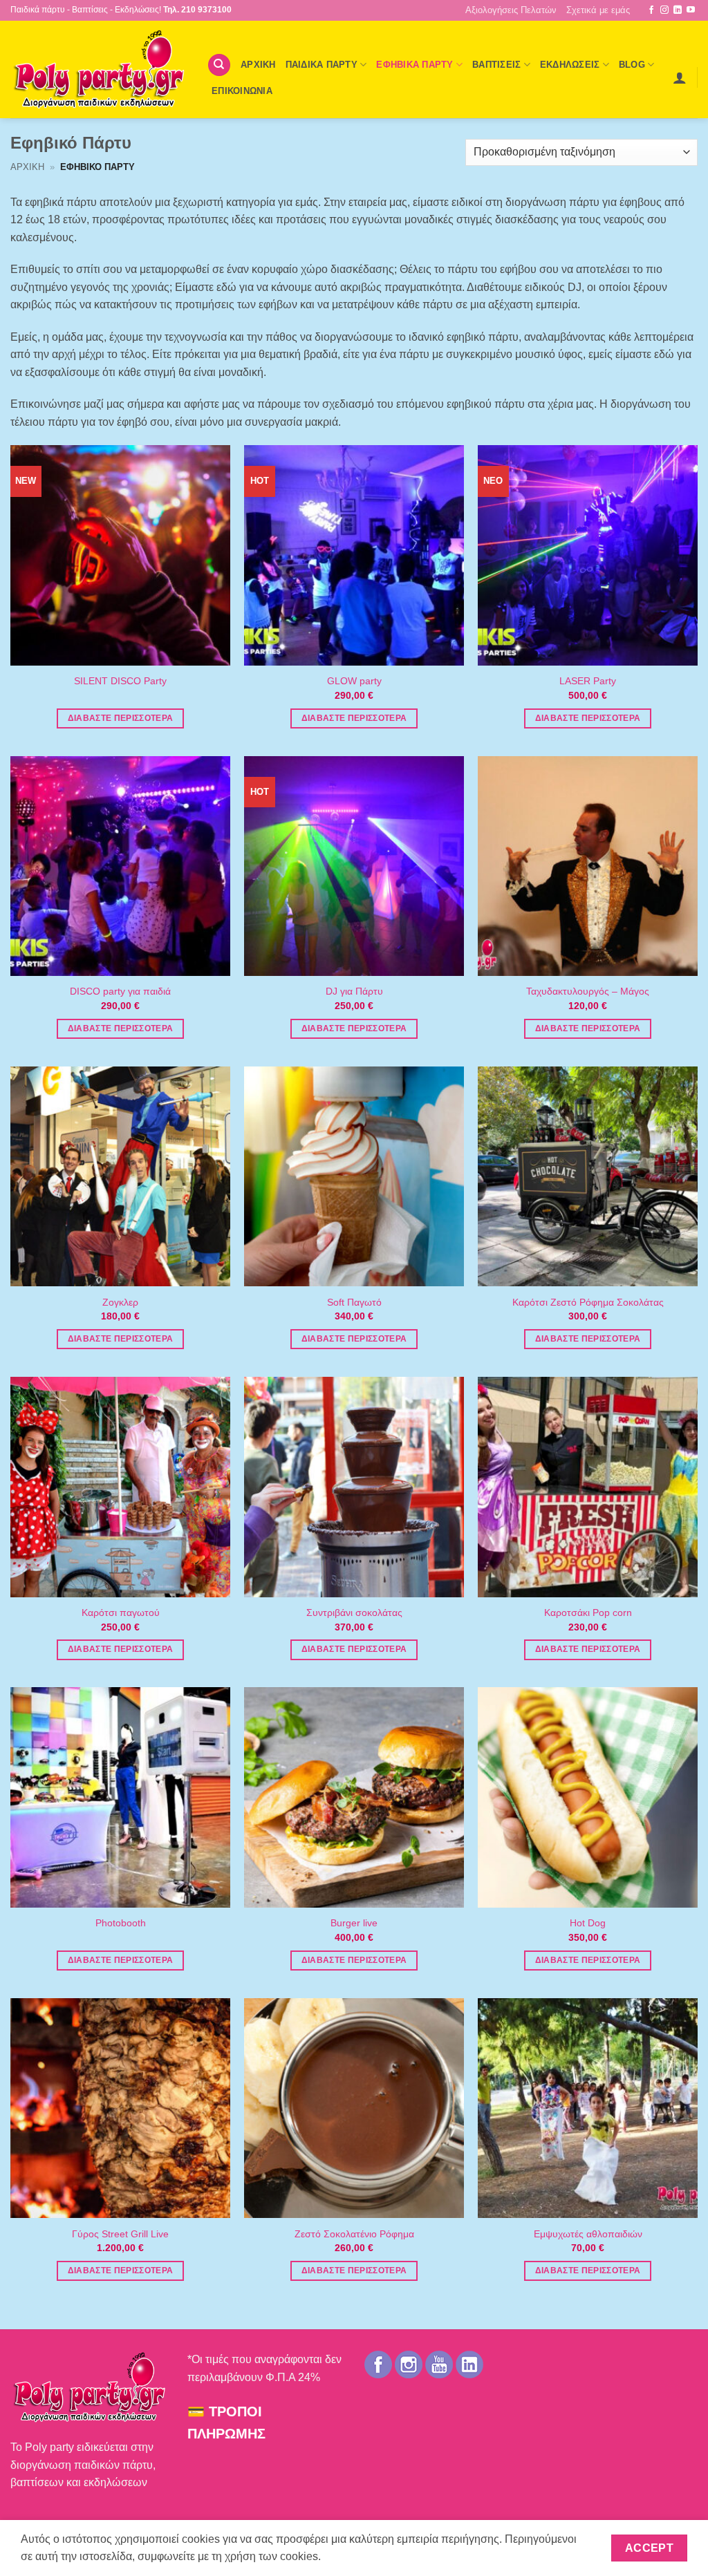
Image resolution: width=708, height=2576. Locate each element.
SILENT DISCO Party (120, 681)
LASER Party (588, 681)
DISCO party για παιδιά (120, 991)
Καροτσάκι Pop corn (588, 1613)
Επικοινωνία (242, 91)
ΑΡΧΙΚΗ (258, 65)
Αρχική (27, 167)
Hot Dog (588, 1923)
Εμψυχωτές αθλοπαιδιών (588, 2234)
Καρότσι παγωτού (121, 1613)
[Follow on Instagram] (664, 10)
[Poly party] (98, 69)
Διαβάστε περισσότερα (121, 718)
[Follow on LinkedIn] (678, 10)
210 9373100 (206, 10)
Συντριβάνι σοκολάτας (354, 1613)
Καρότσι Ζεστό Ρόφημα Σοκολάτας (588, 1302)
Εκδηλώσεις (570, 65)
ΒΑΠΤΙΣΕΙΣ (496, 65)
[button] (680, 77)
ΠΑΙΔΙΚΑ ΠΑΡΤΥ (322, 65)
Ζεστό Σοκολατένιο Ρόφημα (354, 2234)
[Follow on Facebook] (651, 10)
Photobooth (121, 1923)
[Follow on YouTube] (691, 10)
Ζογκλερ (120, 1302)
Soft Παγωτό (354, 1302)
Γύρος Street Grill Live (120, 2234)
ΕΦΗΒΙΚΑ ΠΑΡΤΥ (414, 65)
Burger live (354, 1923)
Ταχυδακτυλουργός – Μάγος (588, 991)
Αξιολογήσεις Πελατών (511, 10)
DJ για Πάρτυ (354, 991)
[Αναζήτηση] (219, 65)
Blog (632, 65)
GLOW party (354, 681)
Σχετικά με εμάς (598, 10)
